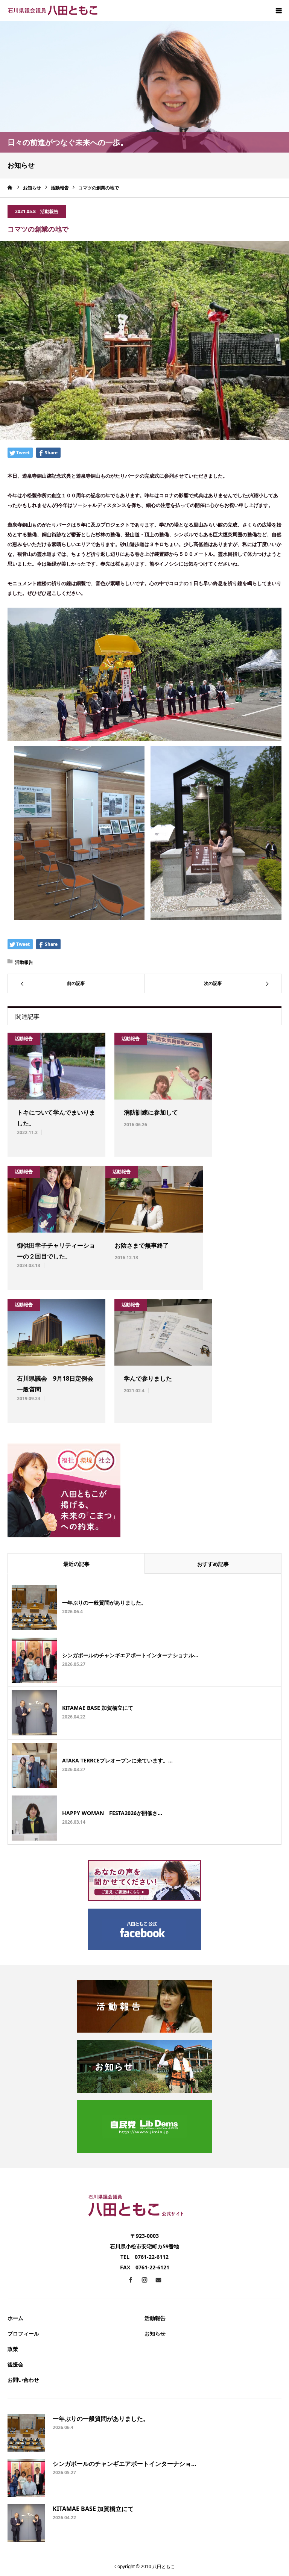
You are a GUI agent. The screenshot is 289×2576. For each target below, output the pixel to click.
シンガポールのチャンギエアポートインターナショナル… (130, 1655)
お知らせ (155, 2333)
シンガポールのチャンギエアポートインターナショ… (125, 2464)
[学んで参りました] (163, 1332)
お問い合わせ (23, 2380)
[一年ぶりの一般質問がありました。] (34, 1608)
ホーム (15, 2318)
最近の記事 (76, 1564)
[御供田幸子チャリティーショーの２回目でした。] (56, 1199)
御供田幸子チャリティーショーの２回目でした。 (56, 1251)
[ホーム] (10, 188)
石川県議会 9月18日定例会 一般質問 (56, 1384)
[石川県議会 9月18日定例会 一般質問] (56, 1332)
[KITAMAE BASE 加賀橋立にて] (34, 1713)
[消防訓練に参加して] (163, 1066)
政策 (13, 2349)
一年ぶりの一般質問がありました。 (104, 1603)
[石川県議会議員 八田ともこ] (53, 11)
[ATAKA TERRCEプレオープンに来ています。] (34, 1765)
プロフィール (23, 2333)
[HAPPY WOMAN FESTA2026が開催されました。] (34, 1818)
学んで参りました (148, 1378)
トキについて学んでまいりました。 (56, 1118)
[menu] (278, 11)
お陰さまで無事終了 (142, 1245)
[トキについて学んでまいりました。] (56, 1066)
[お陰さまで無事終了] (154, 1199)
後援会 (15, 2364)
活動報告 (49, 211)
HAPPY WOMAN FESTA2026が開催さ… (112, 1813)
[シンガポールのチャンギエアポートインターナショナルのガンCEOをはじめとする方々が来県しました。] (34, 1660)
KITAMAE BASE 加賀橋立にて (98, 1708)
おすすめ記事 (213, 1564)
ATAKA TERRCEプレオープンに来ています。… (117, 1760)
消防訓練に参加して (151, 1112)
